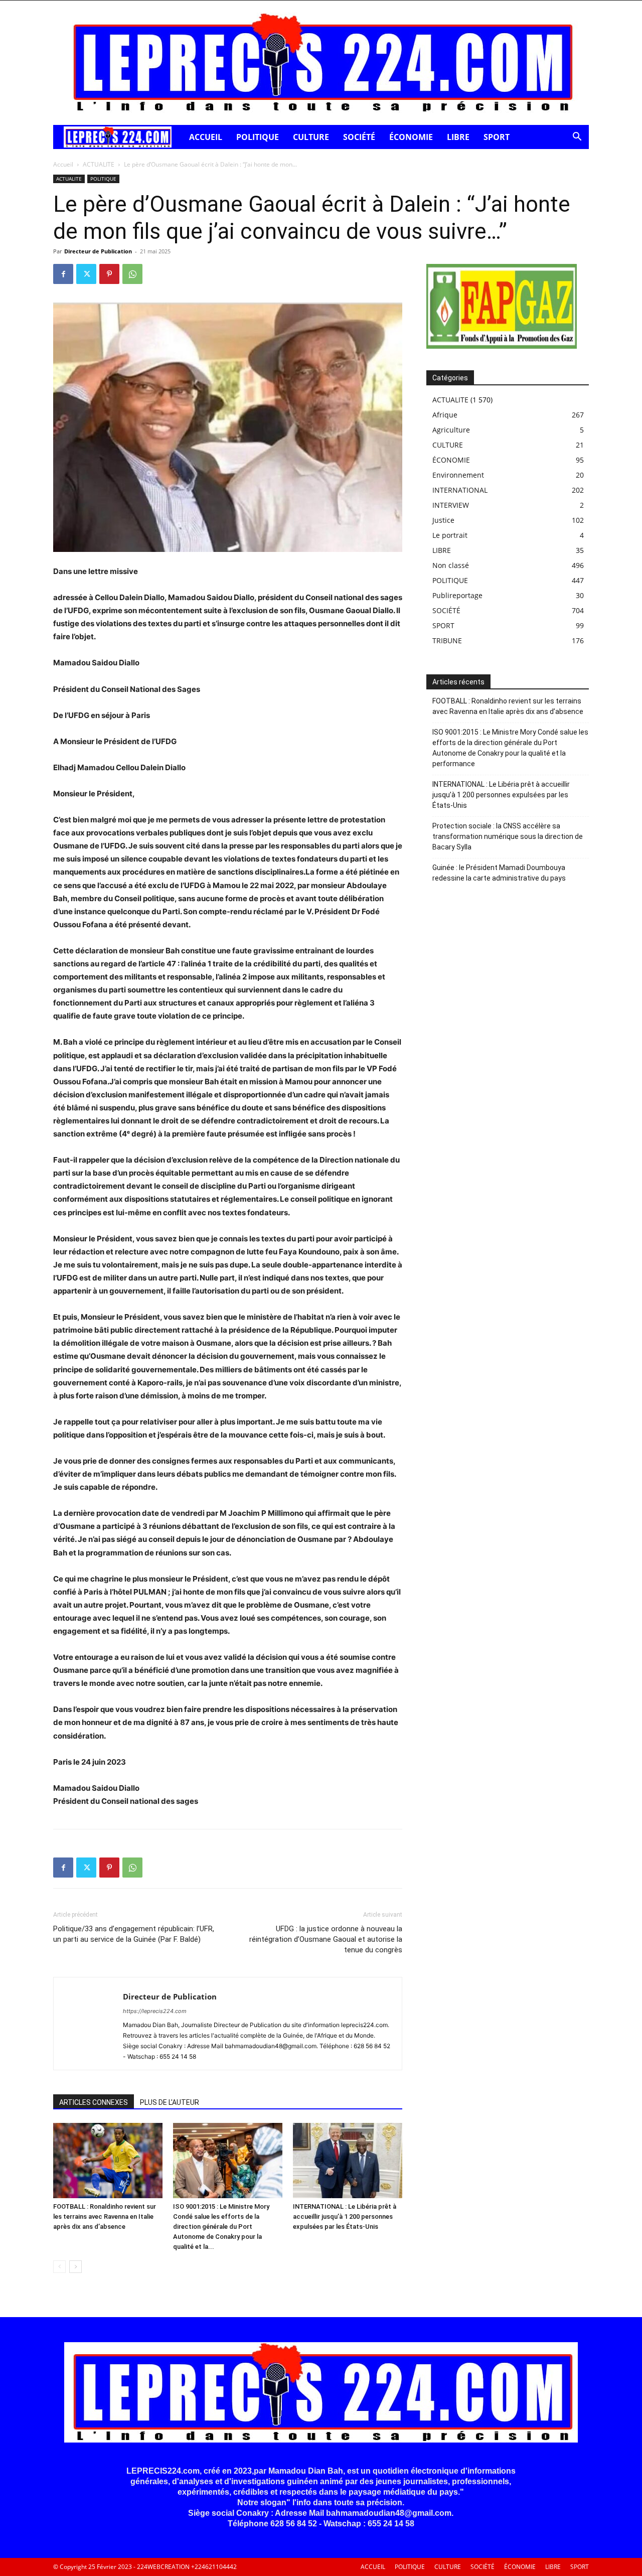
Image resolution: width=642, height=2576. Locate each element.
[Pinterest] (109, 274)
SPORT (497, 137)
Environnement (458, 475)
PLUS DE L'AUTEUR (170, 2102)
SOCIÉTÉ (359, 137)
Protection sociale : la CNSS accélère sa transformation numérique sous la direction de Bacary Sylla (508, 836)
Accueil (63, 164)
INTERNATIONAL (460, 490)
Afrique (445, 415)
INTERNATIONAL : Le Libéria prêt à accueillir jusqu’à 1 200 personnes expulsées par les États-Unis (345, 2216)
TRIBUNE (447, 640)
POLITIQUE (258, 137)
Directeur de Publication (98, 251)
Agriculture (451, 430)
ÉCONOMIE (411, 137)
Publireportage (457, 595)
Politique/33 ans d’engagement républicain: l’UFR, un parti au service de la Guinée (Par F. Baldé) (134, 1934)
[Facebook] (63, 274)
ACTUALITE (99, 164)
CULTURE (311, 137)
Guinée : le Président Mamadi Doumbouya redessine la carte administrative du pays (499, 873)
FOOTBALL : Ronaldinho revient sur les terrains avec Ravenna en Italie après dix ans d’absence (105, 2216)
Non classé (451, 565)
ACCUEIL (206, 137)
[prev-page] (59, 2267)
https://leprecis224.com (155, 2011)
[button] (577, 138)
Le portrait (450, 535)
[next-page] (75, 2267)
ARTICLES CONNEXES (94, 2102)
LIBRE (458, 137)
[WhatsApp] (132, 274)
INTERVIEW (451, 505)
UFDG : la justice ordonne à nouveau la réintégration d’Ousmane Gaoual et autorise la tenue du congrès (326, 1939)
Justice (443, 520)
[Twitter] (86, 274)
